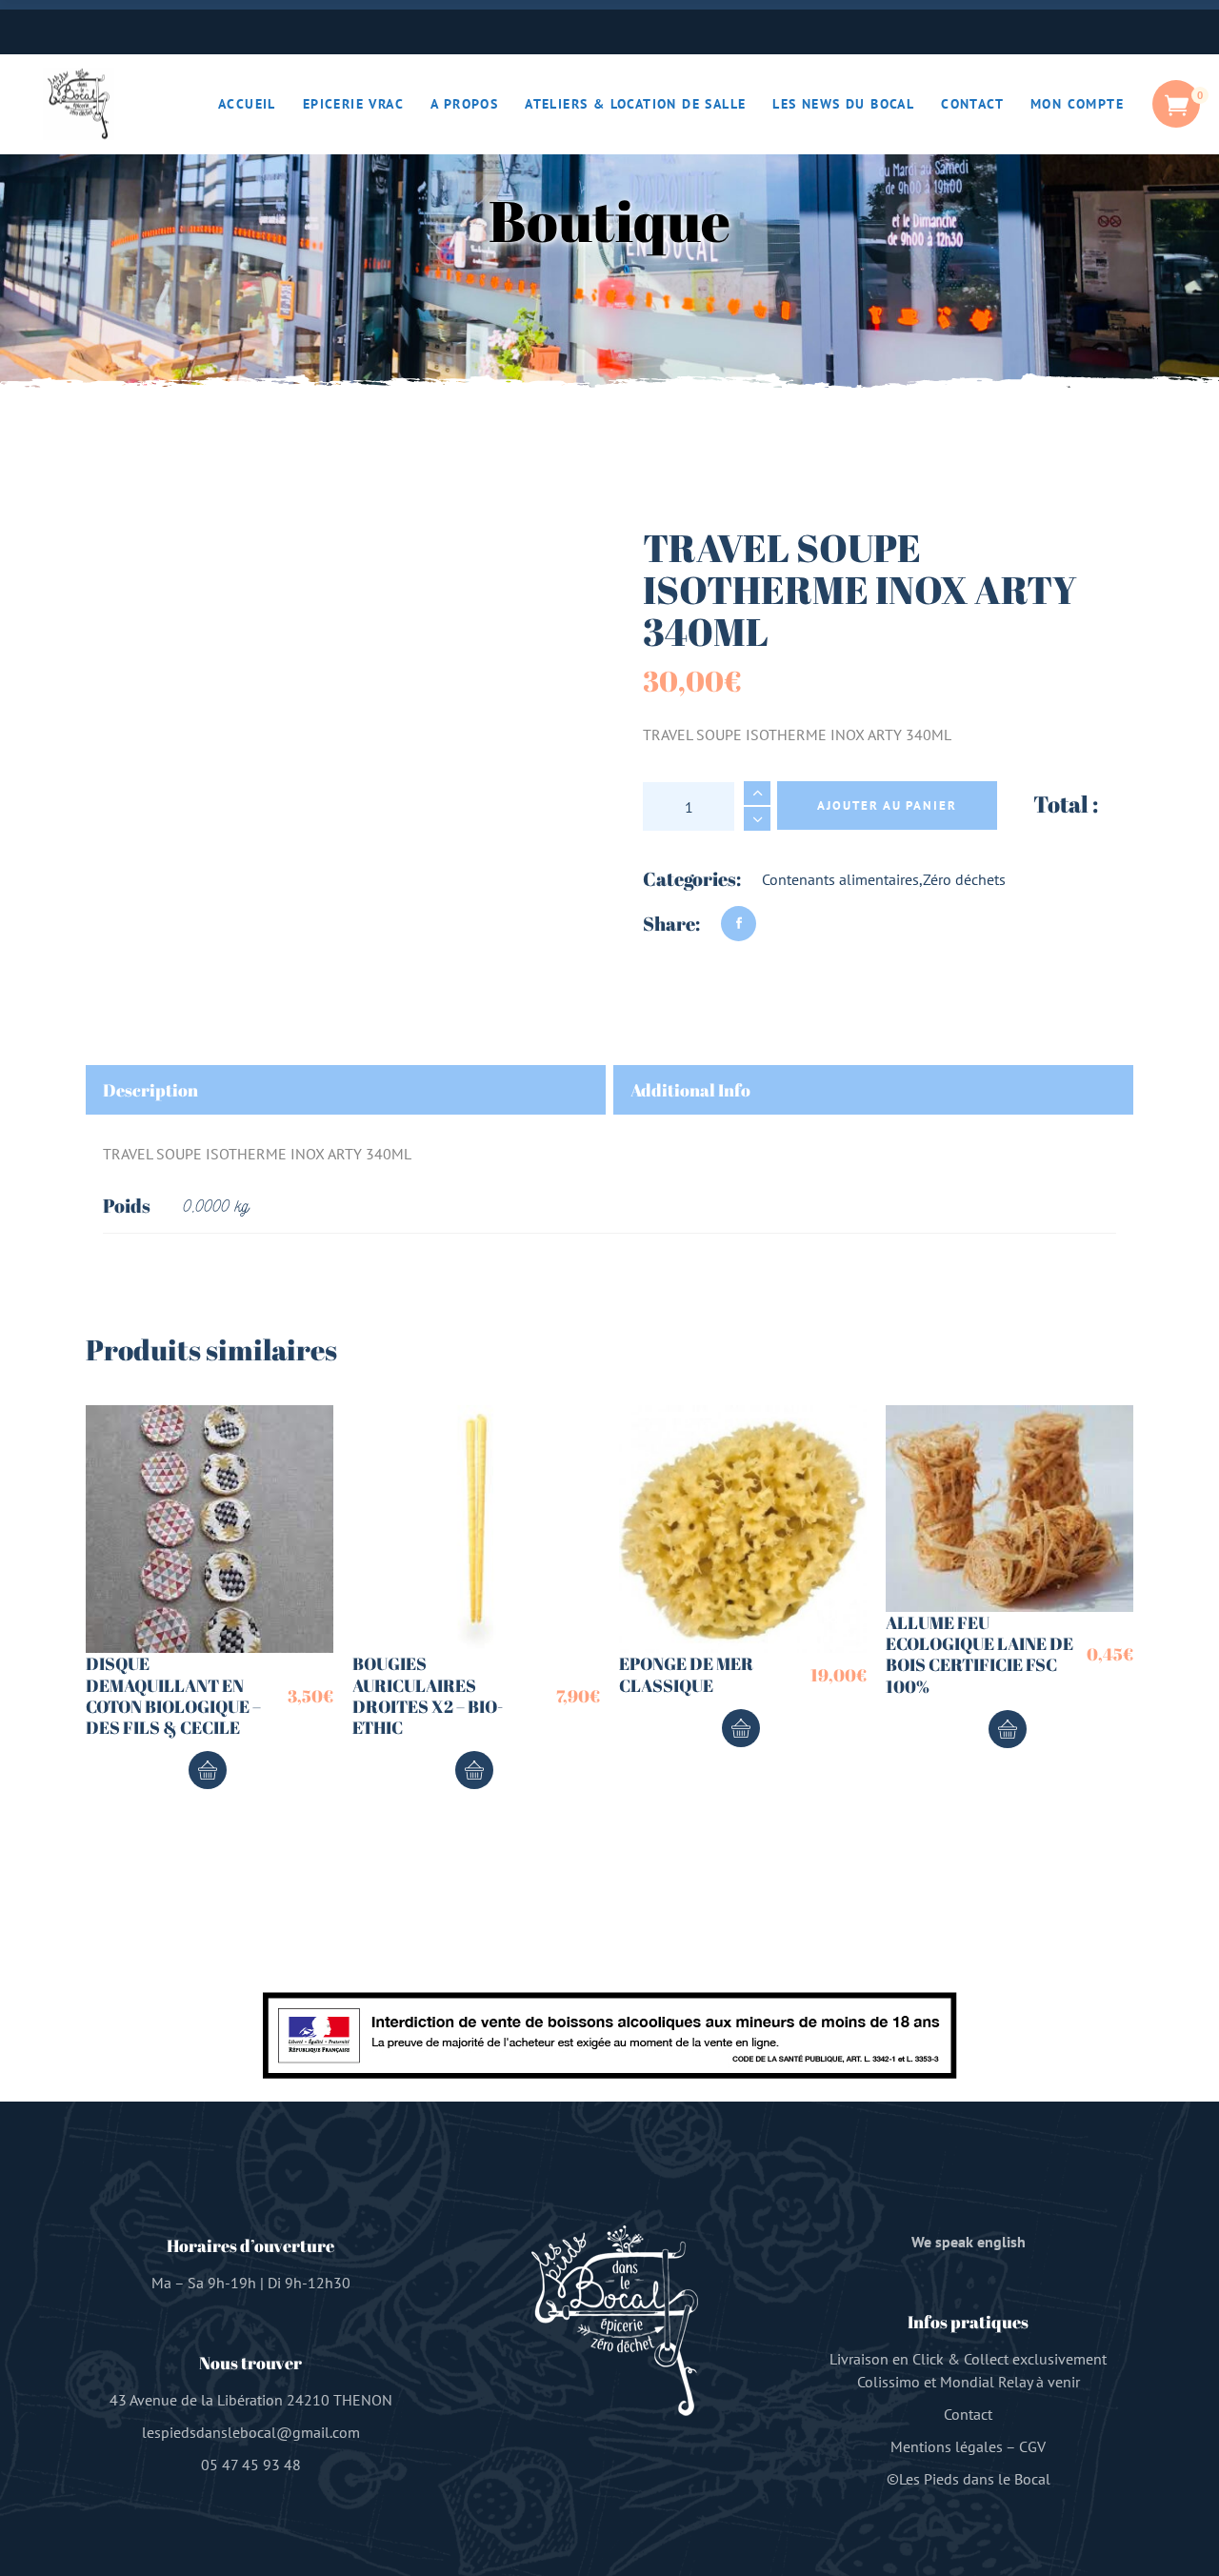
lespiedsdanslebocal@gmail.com (251, 2432)
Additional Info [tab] (690, 1090)
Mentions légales (947, 2446)
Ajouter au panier (887, 805)
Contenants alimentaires (840, 879)
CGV (1032, 2446)
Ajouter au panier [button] (208, 1770)
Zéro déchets (964, 879)
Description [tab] (150, 1090)
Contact (968, 2414)
